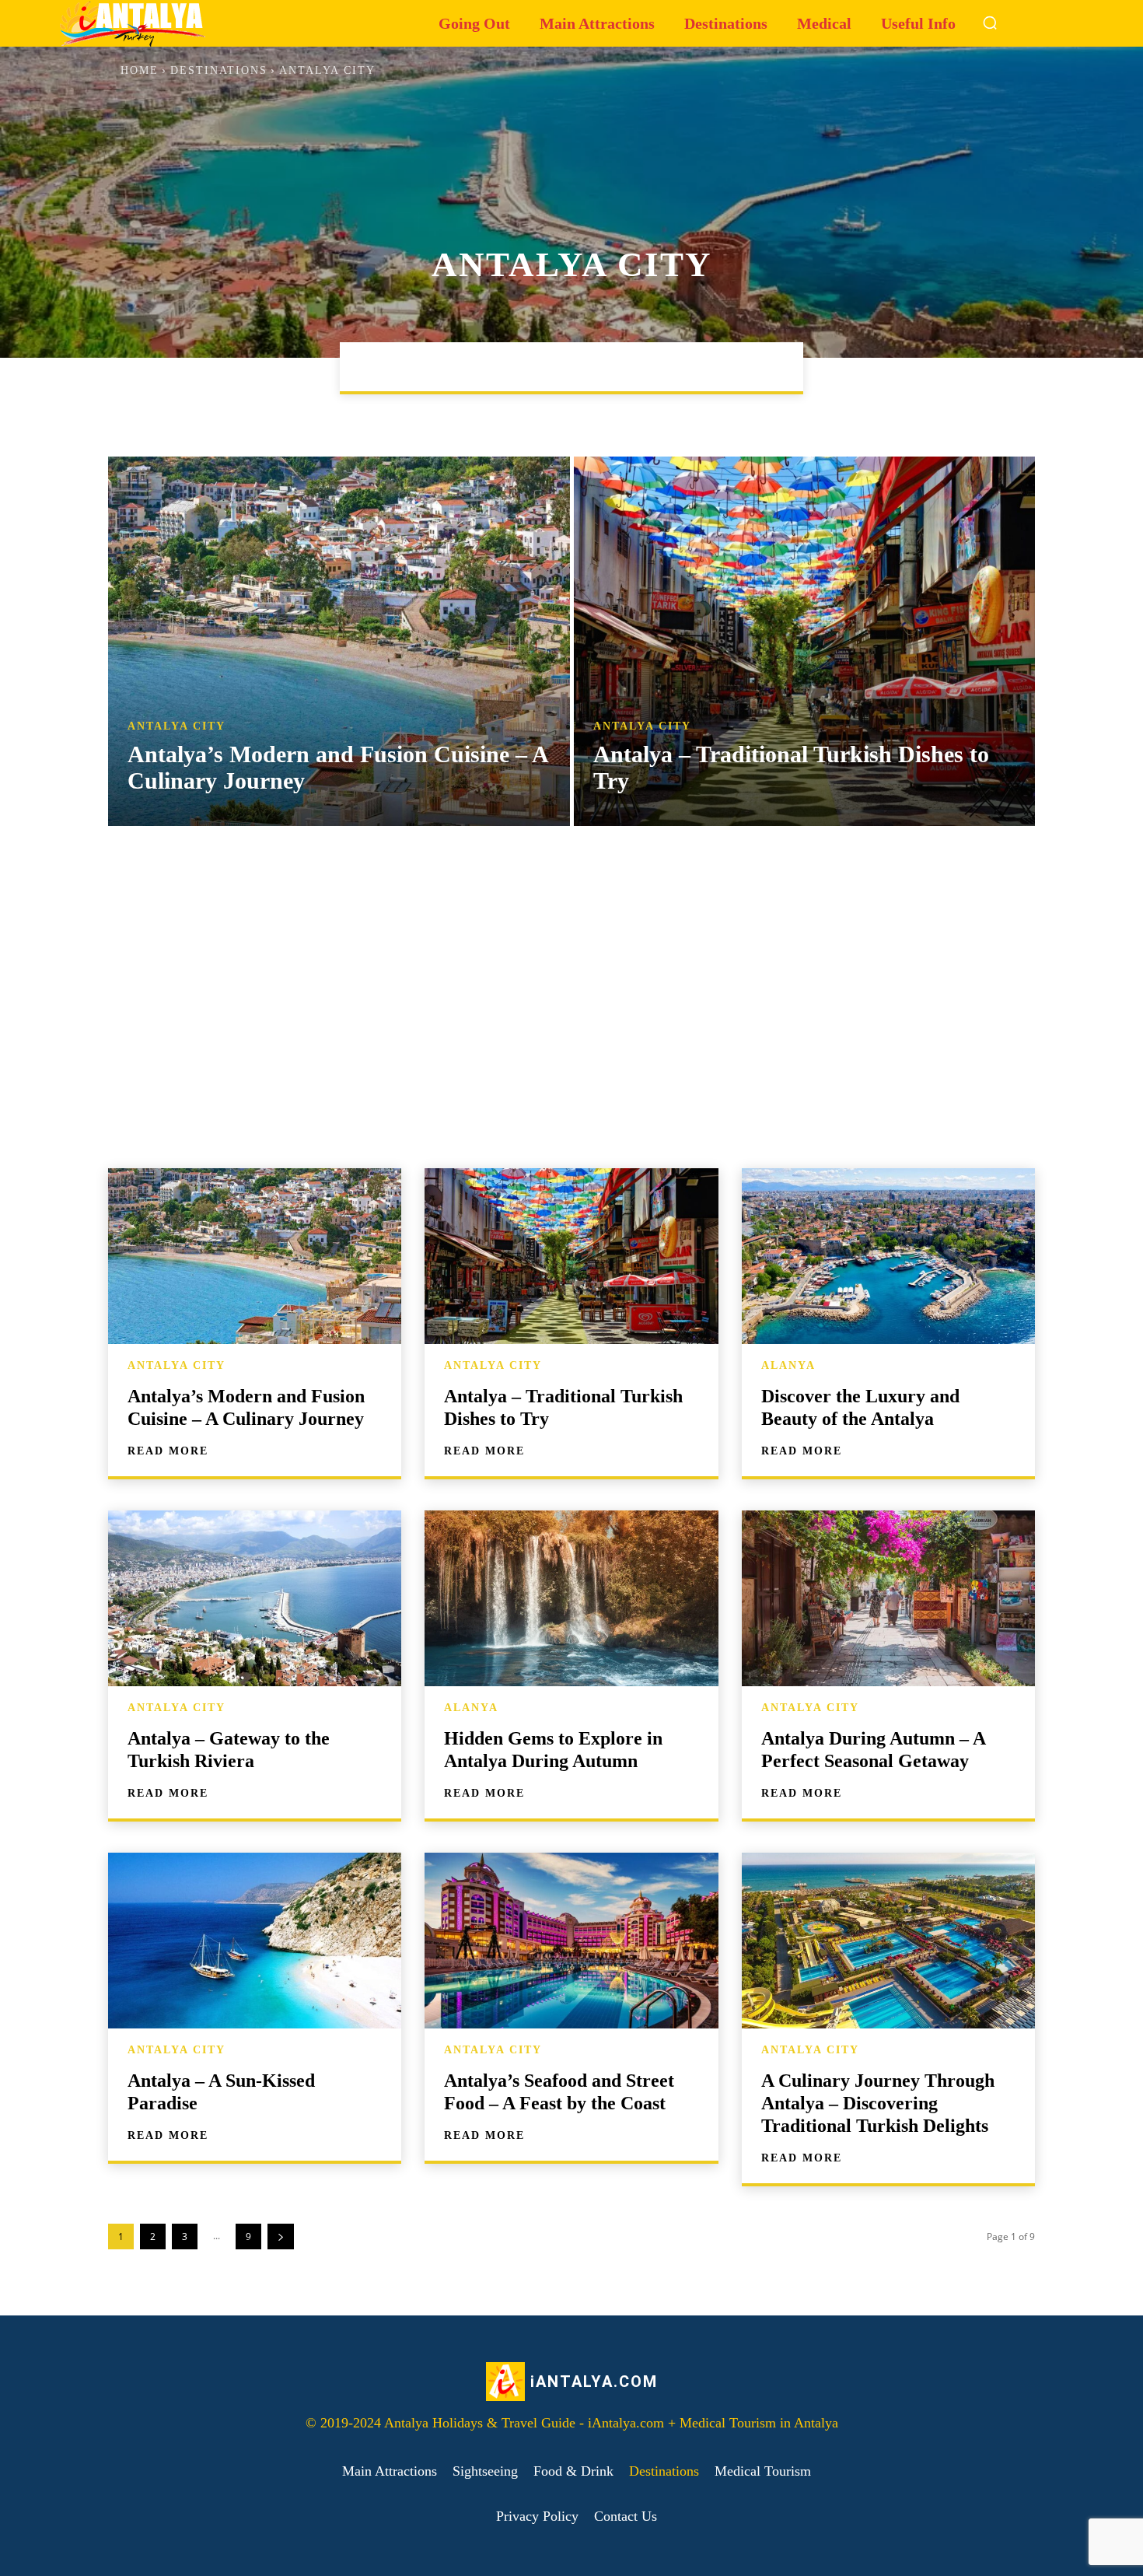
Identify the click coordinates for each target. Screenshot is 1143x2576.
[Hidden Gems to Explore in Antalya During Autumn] (571, 1598)
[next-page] (281, 2236)
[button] (990, 23)
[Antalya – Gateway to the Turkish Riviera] (255, 1598)
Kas (607, 366)
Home (140, 70)
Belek (550, 366)
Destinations (219, 70)
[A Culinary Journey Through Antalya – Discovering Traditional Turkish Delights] (888, 1941)
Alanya (481, 366)
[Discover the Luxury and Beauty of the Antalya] (888, 1256)
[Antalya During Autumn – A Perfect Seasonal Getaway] (888, 1598)
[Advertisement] (571, 997)
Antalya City (177, 726)
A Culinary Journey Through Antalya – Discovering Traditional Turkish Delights (878, 2103)
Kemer (666, 366)
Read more (168, 1451)
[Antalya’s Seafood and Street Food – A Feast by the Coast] (571, 1941)
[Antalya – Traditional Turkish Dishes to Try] (805, 641)
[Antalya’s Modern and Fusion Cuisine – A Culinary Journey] (339, 641)
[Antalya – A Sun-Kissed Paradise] (255, 1941)
